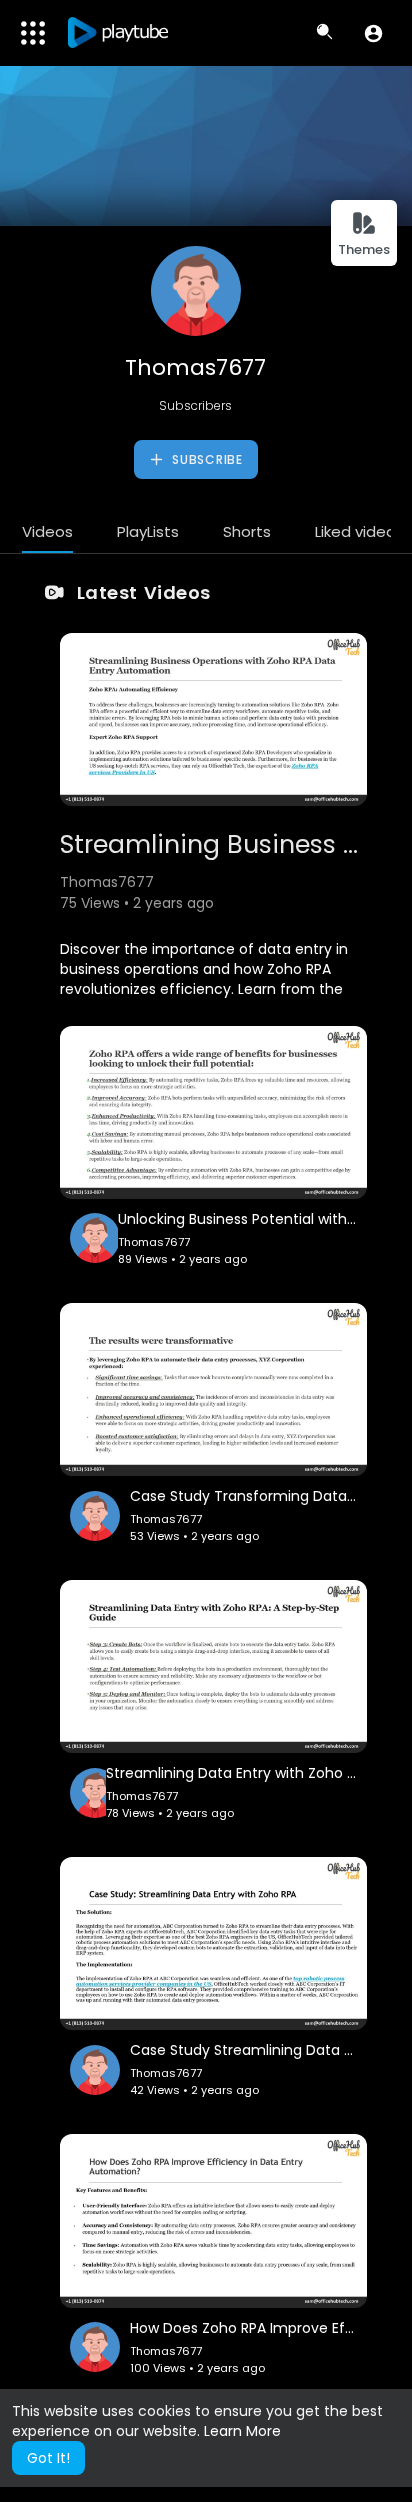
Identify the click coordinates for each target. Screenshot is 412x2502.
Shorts (247, 531)
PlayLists (148, 531)
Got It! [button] (48, 2458)
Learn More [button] (242, 2431)
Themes (364, 249)
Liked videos (359, 531)
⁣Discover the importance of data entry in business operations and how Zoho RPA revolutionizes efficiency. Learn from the (204, 969)
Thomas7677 (195, 367)
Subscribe (206, 459)
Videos (47, 531)
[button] (373, 33)
